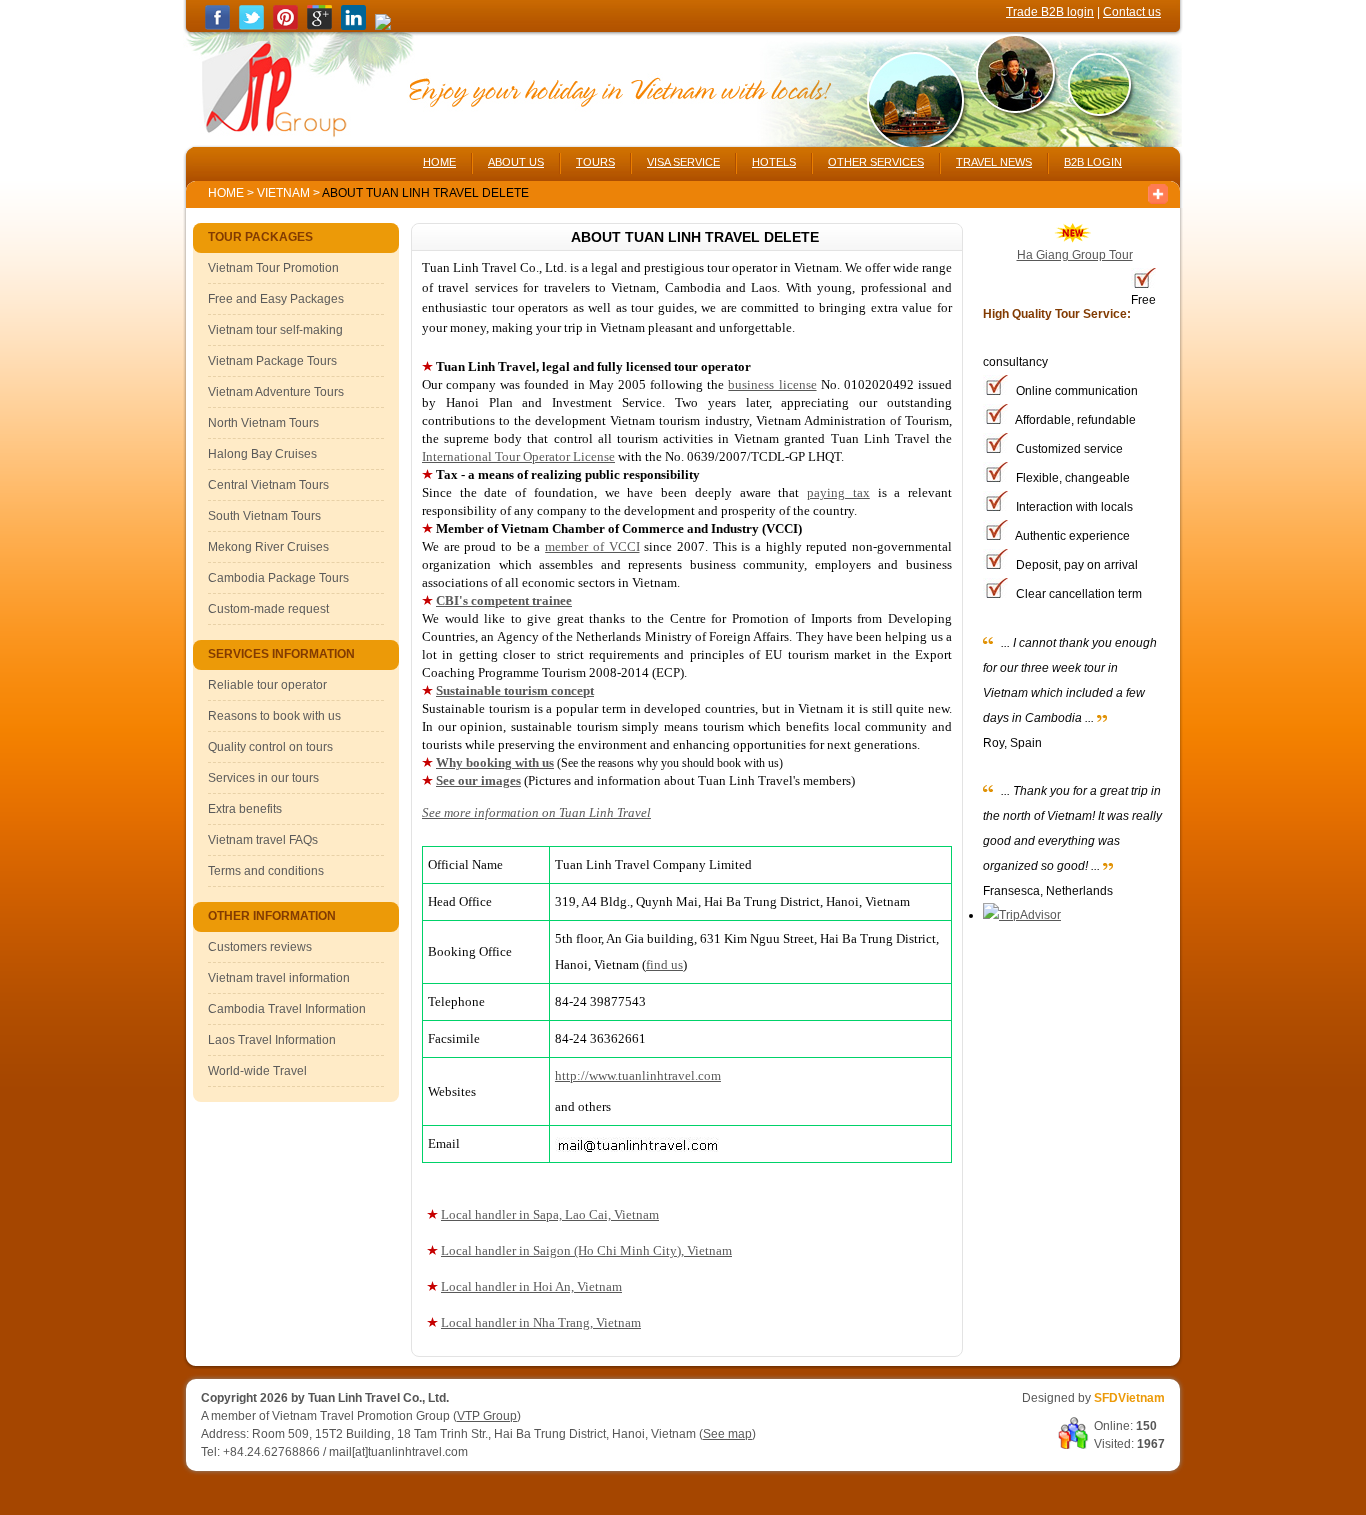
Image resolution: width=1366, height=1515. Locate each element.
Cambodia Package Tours (278, 578)
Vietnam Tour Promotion (273, 268)
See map (727, 1434)
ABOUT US (516, 162)
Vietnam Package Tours (272, 361)
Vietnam (283, 193)
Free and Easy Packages (276, 299)
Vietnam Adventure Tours (276, 392)
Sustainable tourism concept (515, 690)
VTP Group (487, 1416)
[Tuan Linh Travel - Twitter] (251, 26)
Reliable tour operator (267, 685)
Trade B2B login (1050, 12)
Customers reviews (260, 947)
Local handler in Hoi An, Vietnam (531, 1286)
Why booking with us (495, 762)
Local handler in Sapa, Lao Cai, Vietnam (550, 1214)
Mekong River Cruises (268, 547)
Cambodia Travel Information (287, 1009)
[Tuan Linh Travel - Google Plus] (319, 26)
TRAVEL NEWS (994, 162)
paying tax (838, 492)
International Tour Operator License (518, 456)
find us (664, 964)
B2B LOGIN (1093, 162)
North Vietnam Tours (263, 423)
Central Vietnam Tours (268, 485)
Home (226, 193)
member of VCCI (592, 546)
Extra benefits (245, 809)
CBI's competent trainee (504, 600)
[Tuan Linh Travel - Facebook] (217, 26)
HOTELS (774, 162)
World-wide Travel (257, 1071)
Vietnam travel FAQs (263, 840)
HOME (439, 162)
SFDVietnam (1129, 1398)
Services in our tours (263, 778)
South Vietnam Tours (264, 516)
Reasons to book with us (274, 716)
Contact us (1132, 12)
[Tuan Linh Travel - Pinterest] (285, 26)
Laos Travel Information (272, 1040)
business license (772, 384)
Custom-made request (268, 609)
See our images (478, 780)
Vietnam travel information (279, 978)
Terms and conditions (266, 871)
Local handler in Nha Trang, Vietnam (541, 1322)
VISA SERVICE (683, 162)
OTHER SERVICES (876, 162)
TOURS (595, 162)
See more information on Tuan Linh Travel (536, 812)
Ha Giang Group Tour (1075, 255)
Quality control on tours (270, 747)
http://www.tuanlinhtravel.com (638, 1075)
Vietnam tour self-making (275, 330)
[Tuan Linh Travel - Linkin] (353, 26)
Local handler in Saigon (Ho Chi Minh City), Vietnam (586, 1250)
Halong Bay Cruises (262, 454)
